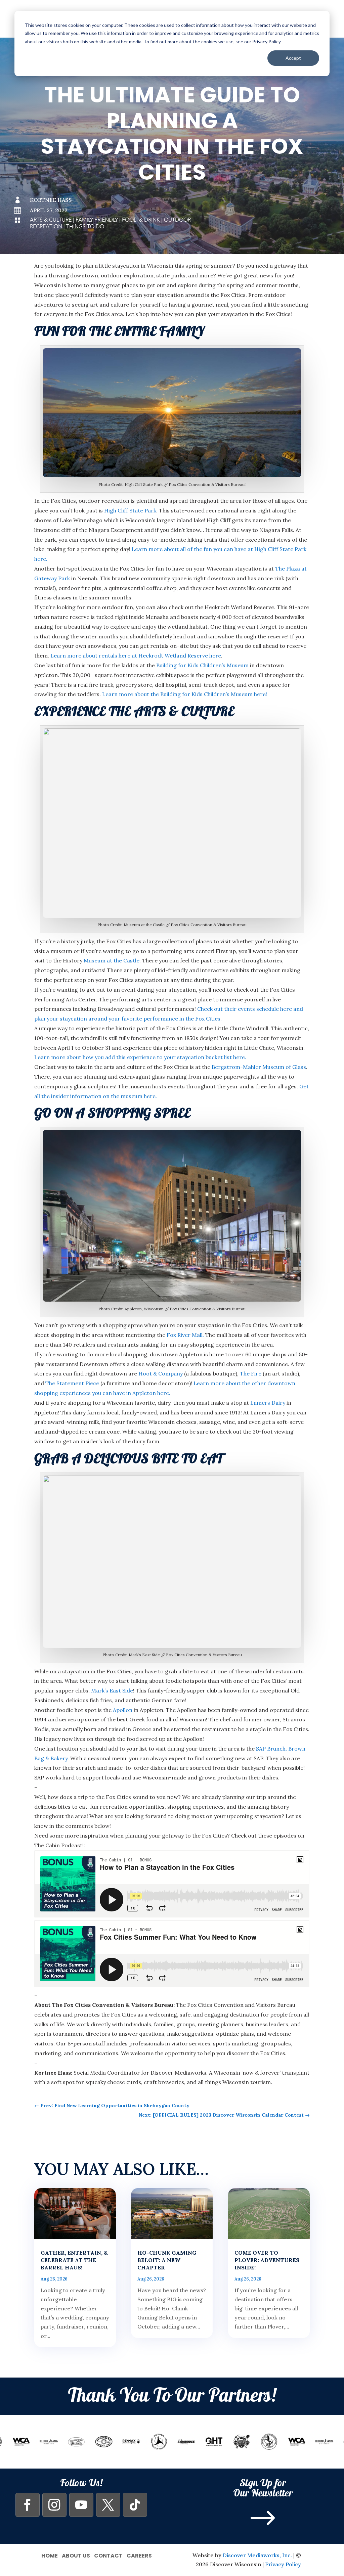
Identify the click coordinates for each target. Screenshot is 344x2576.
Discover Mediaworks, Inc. (257, 2555)
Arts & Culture (51, 220)
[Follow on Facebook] (28, 2505)
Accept (293, 58)
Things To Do (85, 227)
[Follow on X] (108, 2505)
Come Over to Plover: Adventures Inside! (267, 2260)
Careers (139, 2555)
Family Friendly (97, 220)
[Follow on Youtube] (81, 2505)
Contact (108, 2555)
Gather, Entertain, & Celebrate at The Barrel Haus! (74, 2260)
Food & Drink (141, 220)
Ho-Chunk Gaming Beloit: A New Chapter (167, 2260)
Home (50, 2555)
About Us (76, 2555)
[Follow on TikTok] (135, 2505)
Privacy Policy (283, 2564)
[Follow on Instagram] (54, 2505)
